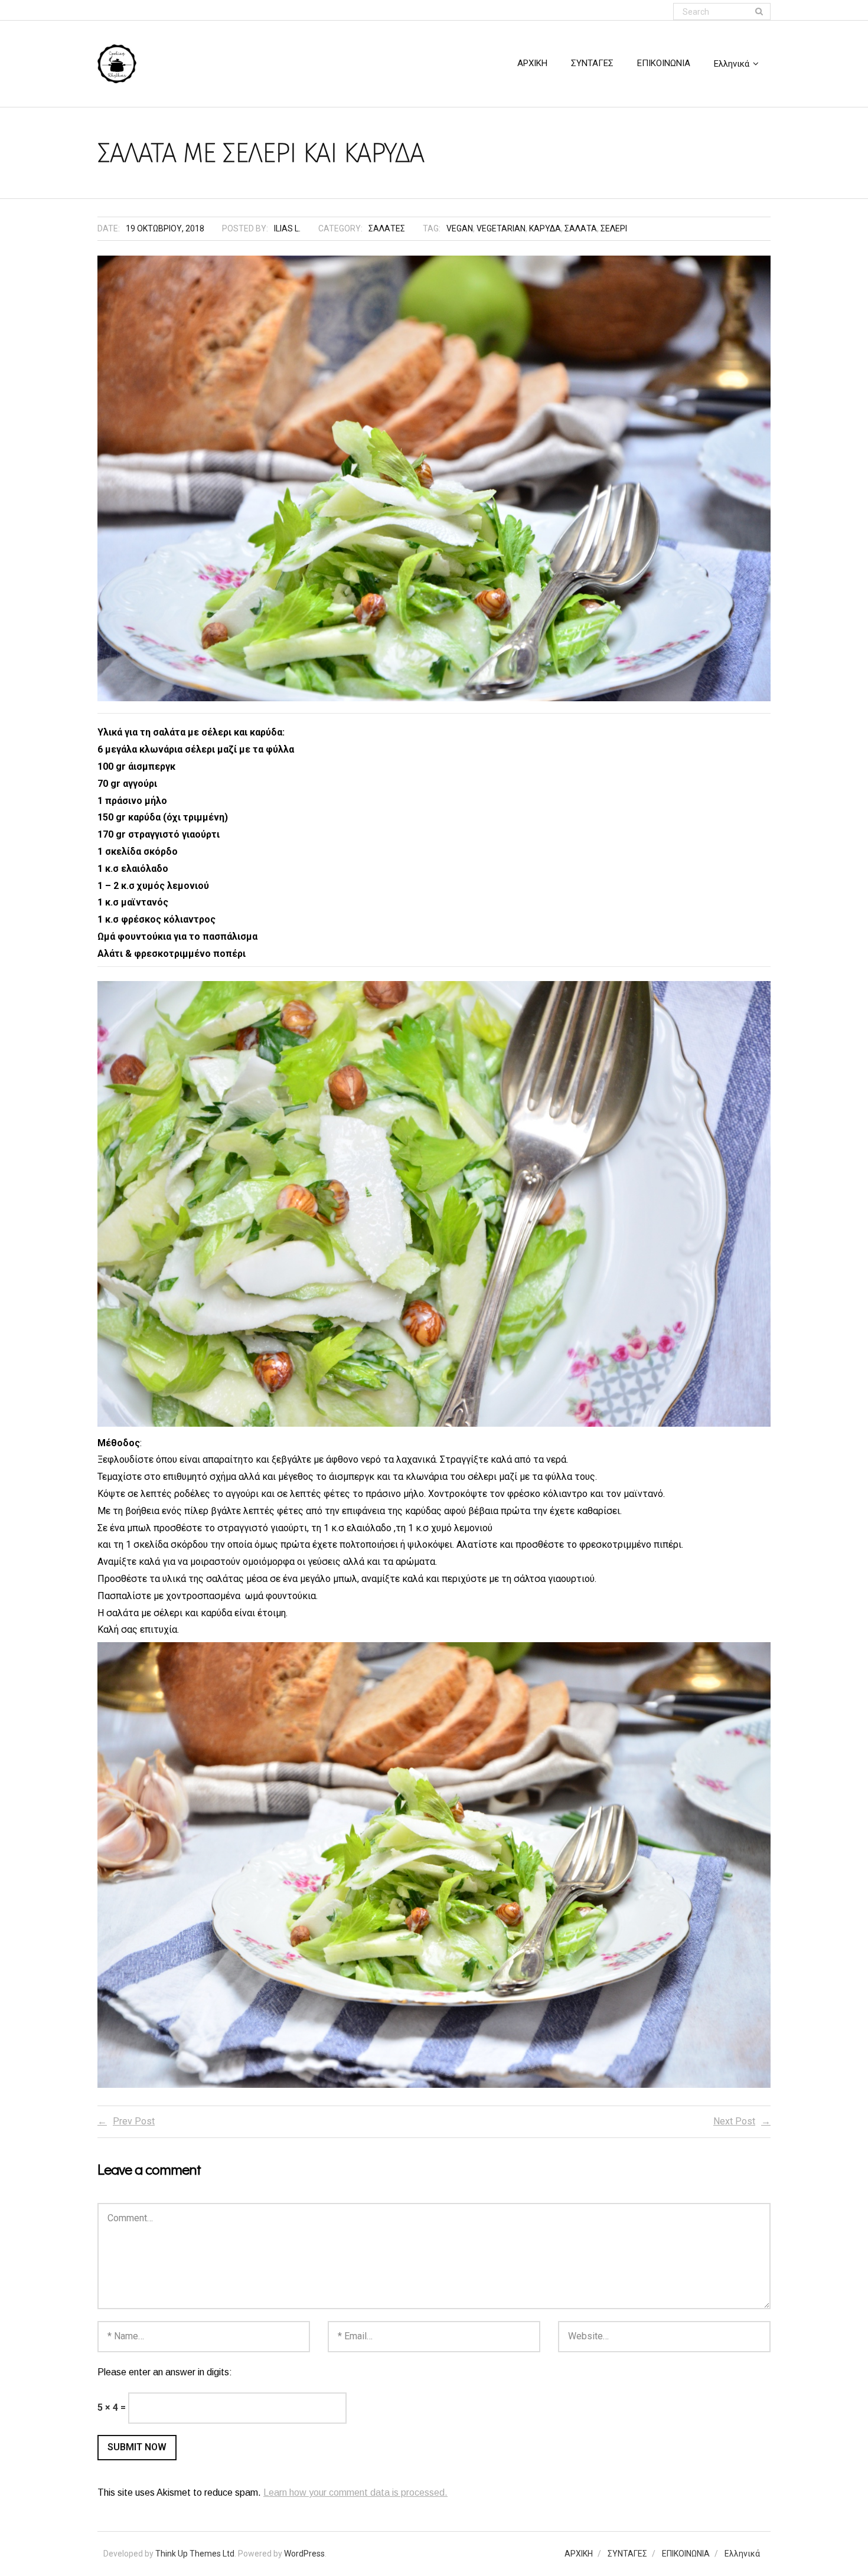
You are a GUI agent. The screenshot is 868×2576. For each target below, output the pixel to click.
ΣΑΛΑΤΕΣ (387, 228)
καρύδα (545, 228)
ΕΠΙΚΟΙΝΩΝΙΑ (686, 2554)
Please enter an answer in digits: (165, 2372)
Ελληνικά (742, 2554)
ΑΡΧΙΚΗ (579, 2554)
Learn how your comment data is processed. (355, 2492)
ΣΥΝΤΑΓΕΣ (627, 2554)
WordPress (304, 2554)
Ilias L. (287, 228)
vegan (460, 228)
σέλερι (614, 228)
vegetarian (501, 228)
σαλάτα (581, 228)
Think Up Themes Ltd (195, 2554)
